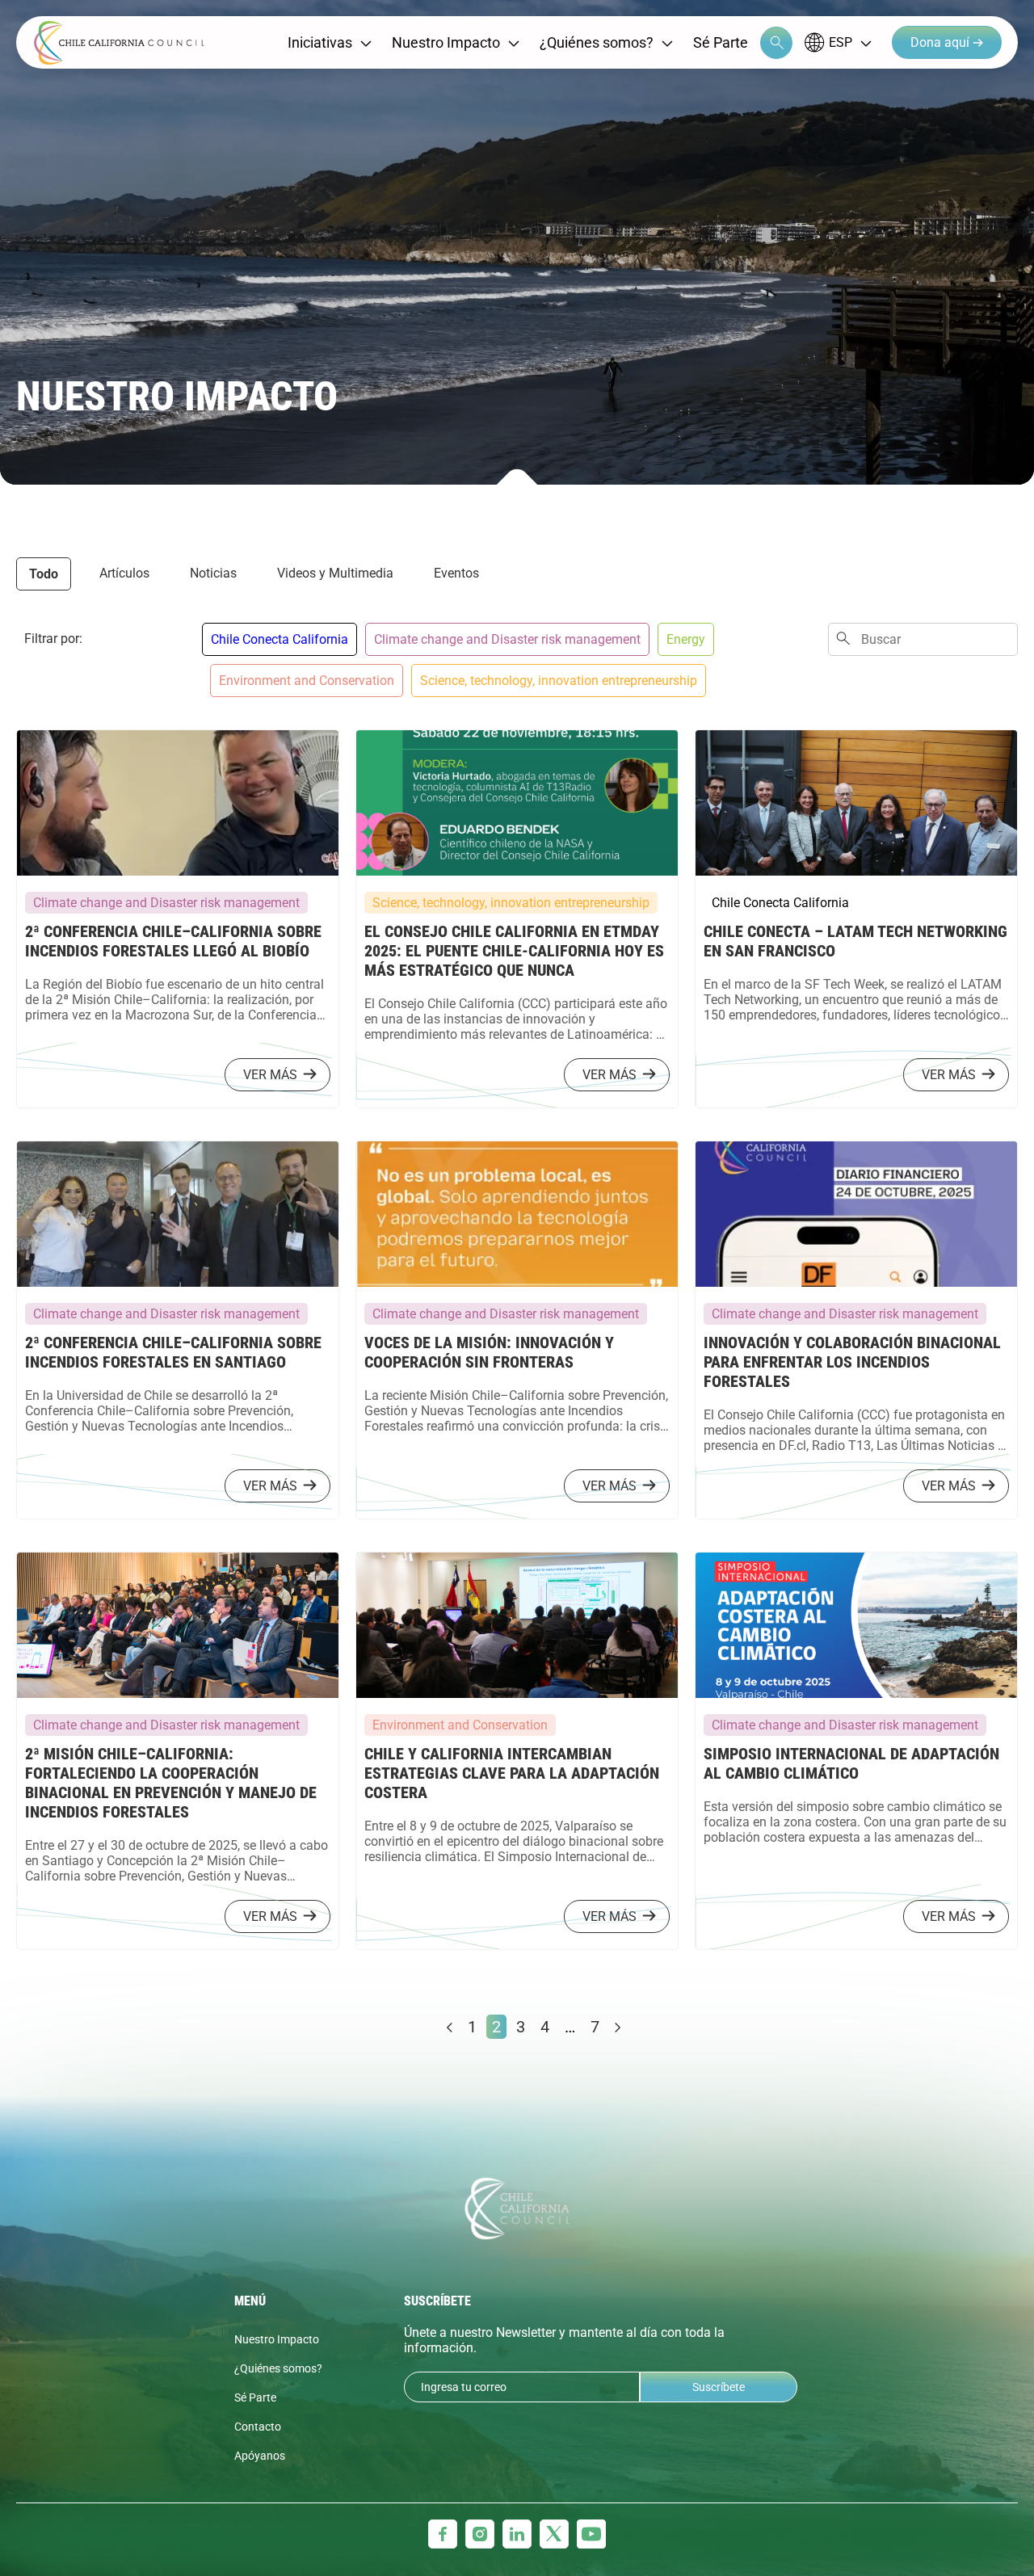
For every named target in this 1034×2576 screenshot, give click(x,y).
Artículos (124, 573)
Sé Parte (721, 42)
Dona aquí (942, 42)
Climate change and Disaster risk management (507, 639)
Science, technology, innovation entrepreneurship (559, 681)
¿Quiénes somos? (597, 42)
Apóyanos (260, 2456)
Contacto (258, 2427)
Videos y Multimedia (335, 573)
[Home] (119, 43)
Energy (686, 639)
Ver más (270, 1075)
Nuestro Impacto (446, 42)
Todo (44, 574)
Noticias (213, 573)
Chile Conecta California (280, 639)
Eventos (456, 573)
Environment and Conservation (307, 681)
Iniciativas (320, 42)
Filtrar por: (53, 639)
